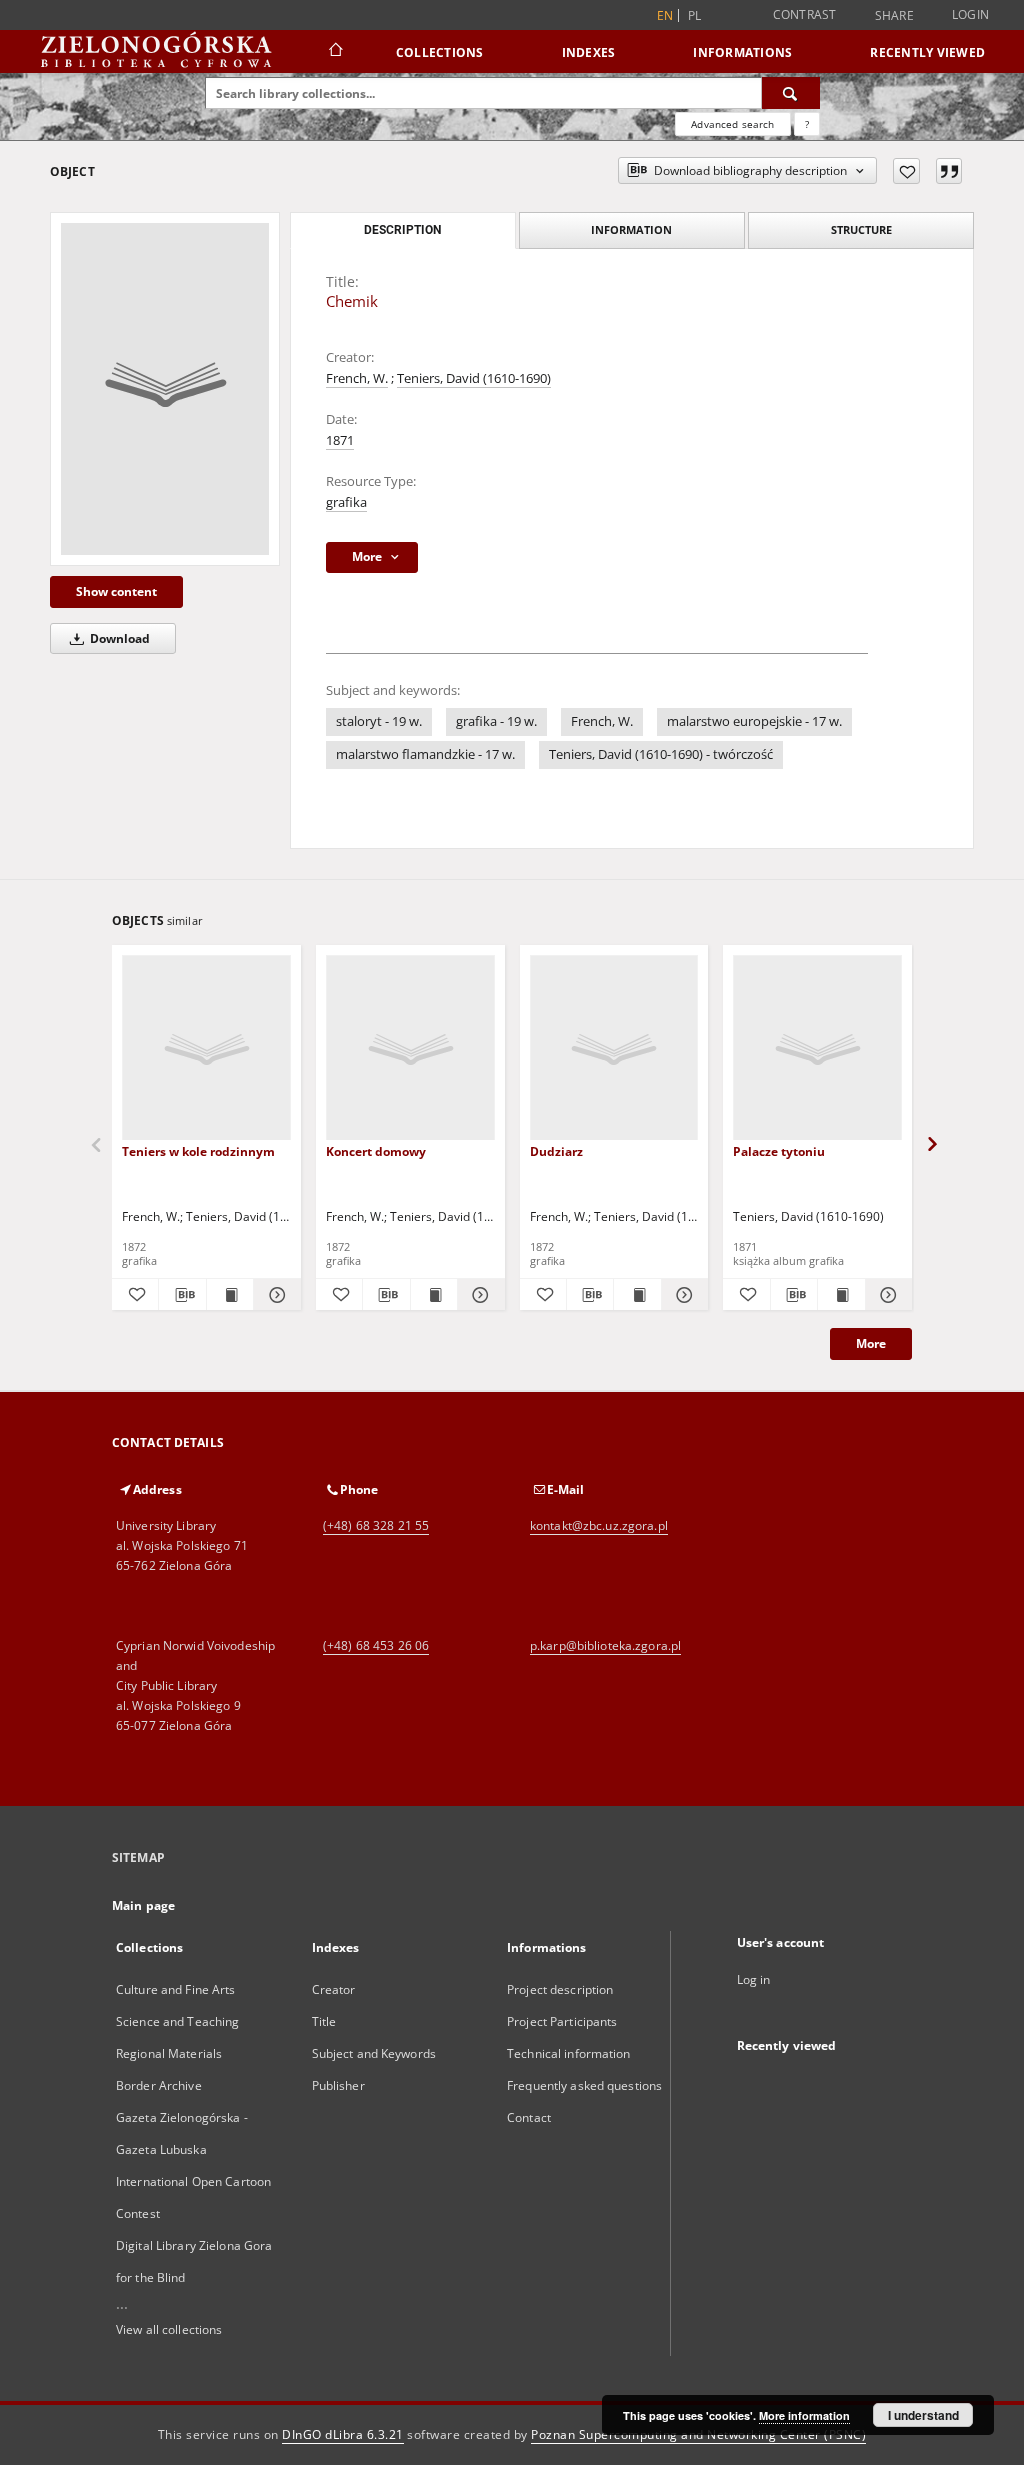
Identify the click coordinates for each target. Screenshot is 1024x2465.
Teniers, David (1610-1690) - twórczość (661, 754)
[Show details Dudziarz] (682, 1295)
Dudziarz (556, 1151)
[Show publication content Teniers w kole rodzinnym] (230, 1295)
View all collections (169, 2329)
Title (324, 2021)
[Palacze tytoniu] (817, 1048)
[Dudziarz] (614, 1048)
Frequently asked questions (584, 2085)
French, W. (357, 378)
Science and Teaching (177, 2021)
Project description (560, 1989)
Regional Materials (169, 2053)
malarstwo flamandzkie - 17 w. (425, 754)
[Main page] (334, 52)
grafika (346, 502)
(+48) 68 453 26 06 (376, 1645)
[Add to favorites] (906, 171)
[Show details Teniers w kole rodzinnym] (274, 1295)
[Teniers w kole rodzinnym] (206, 1048)
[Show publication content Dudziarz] (637, 1295)
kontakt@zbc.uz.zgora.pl (599, 1525)
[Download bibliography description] (182, 1295)
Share (894, 16)
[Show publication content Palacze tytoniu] (841, 1295)
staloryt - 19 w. (379, 721)
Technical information (569, 2053)
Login (970, 14)
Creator (334, 1989)
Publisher (338, 2085)
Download (118, 638)
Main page (143, 1905)
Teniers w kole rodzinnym (198, 1151)
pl (695, 15)
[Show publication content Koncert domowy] (434, 1295)
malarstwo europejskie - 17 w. (754, 721)
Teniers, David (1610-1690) (474, 378)
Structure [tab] (861, 229)
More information (804, 2415)
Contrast (805, 14)
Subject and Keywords (374, 2053)
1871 (340, 440)
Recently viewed (927, 52)
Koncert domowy (376, 1151)
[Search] (791, 93)
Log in (754, 1979)
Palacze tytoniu (779, 1151)
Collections (440, 52)
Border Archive (159, 2085)
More (871, 1343)
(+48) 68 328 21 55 (376, 1525)
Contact (529, 2117)
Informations (742, 52)
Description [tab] (402, 230)
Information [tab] (631, 229)
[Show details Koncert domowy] (478, 1295)
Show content (116, 591)
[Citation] (949, 171)
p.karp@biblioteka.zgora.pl (605, 1645)
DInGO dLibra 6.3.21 (343, 2434)
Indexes (589, 52)
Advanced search (732, 124)
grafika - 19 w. (496, 721)
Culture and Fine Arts (176, 1989)
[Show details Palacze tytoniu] (886, 1295)
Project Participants (562, 2021)
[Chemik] (165, 389)
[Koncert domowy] (410, 1048)
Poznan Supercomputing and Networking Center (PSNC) (698, 2434)
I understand (923, 2415)
